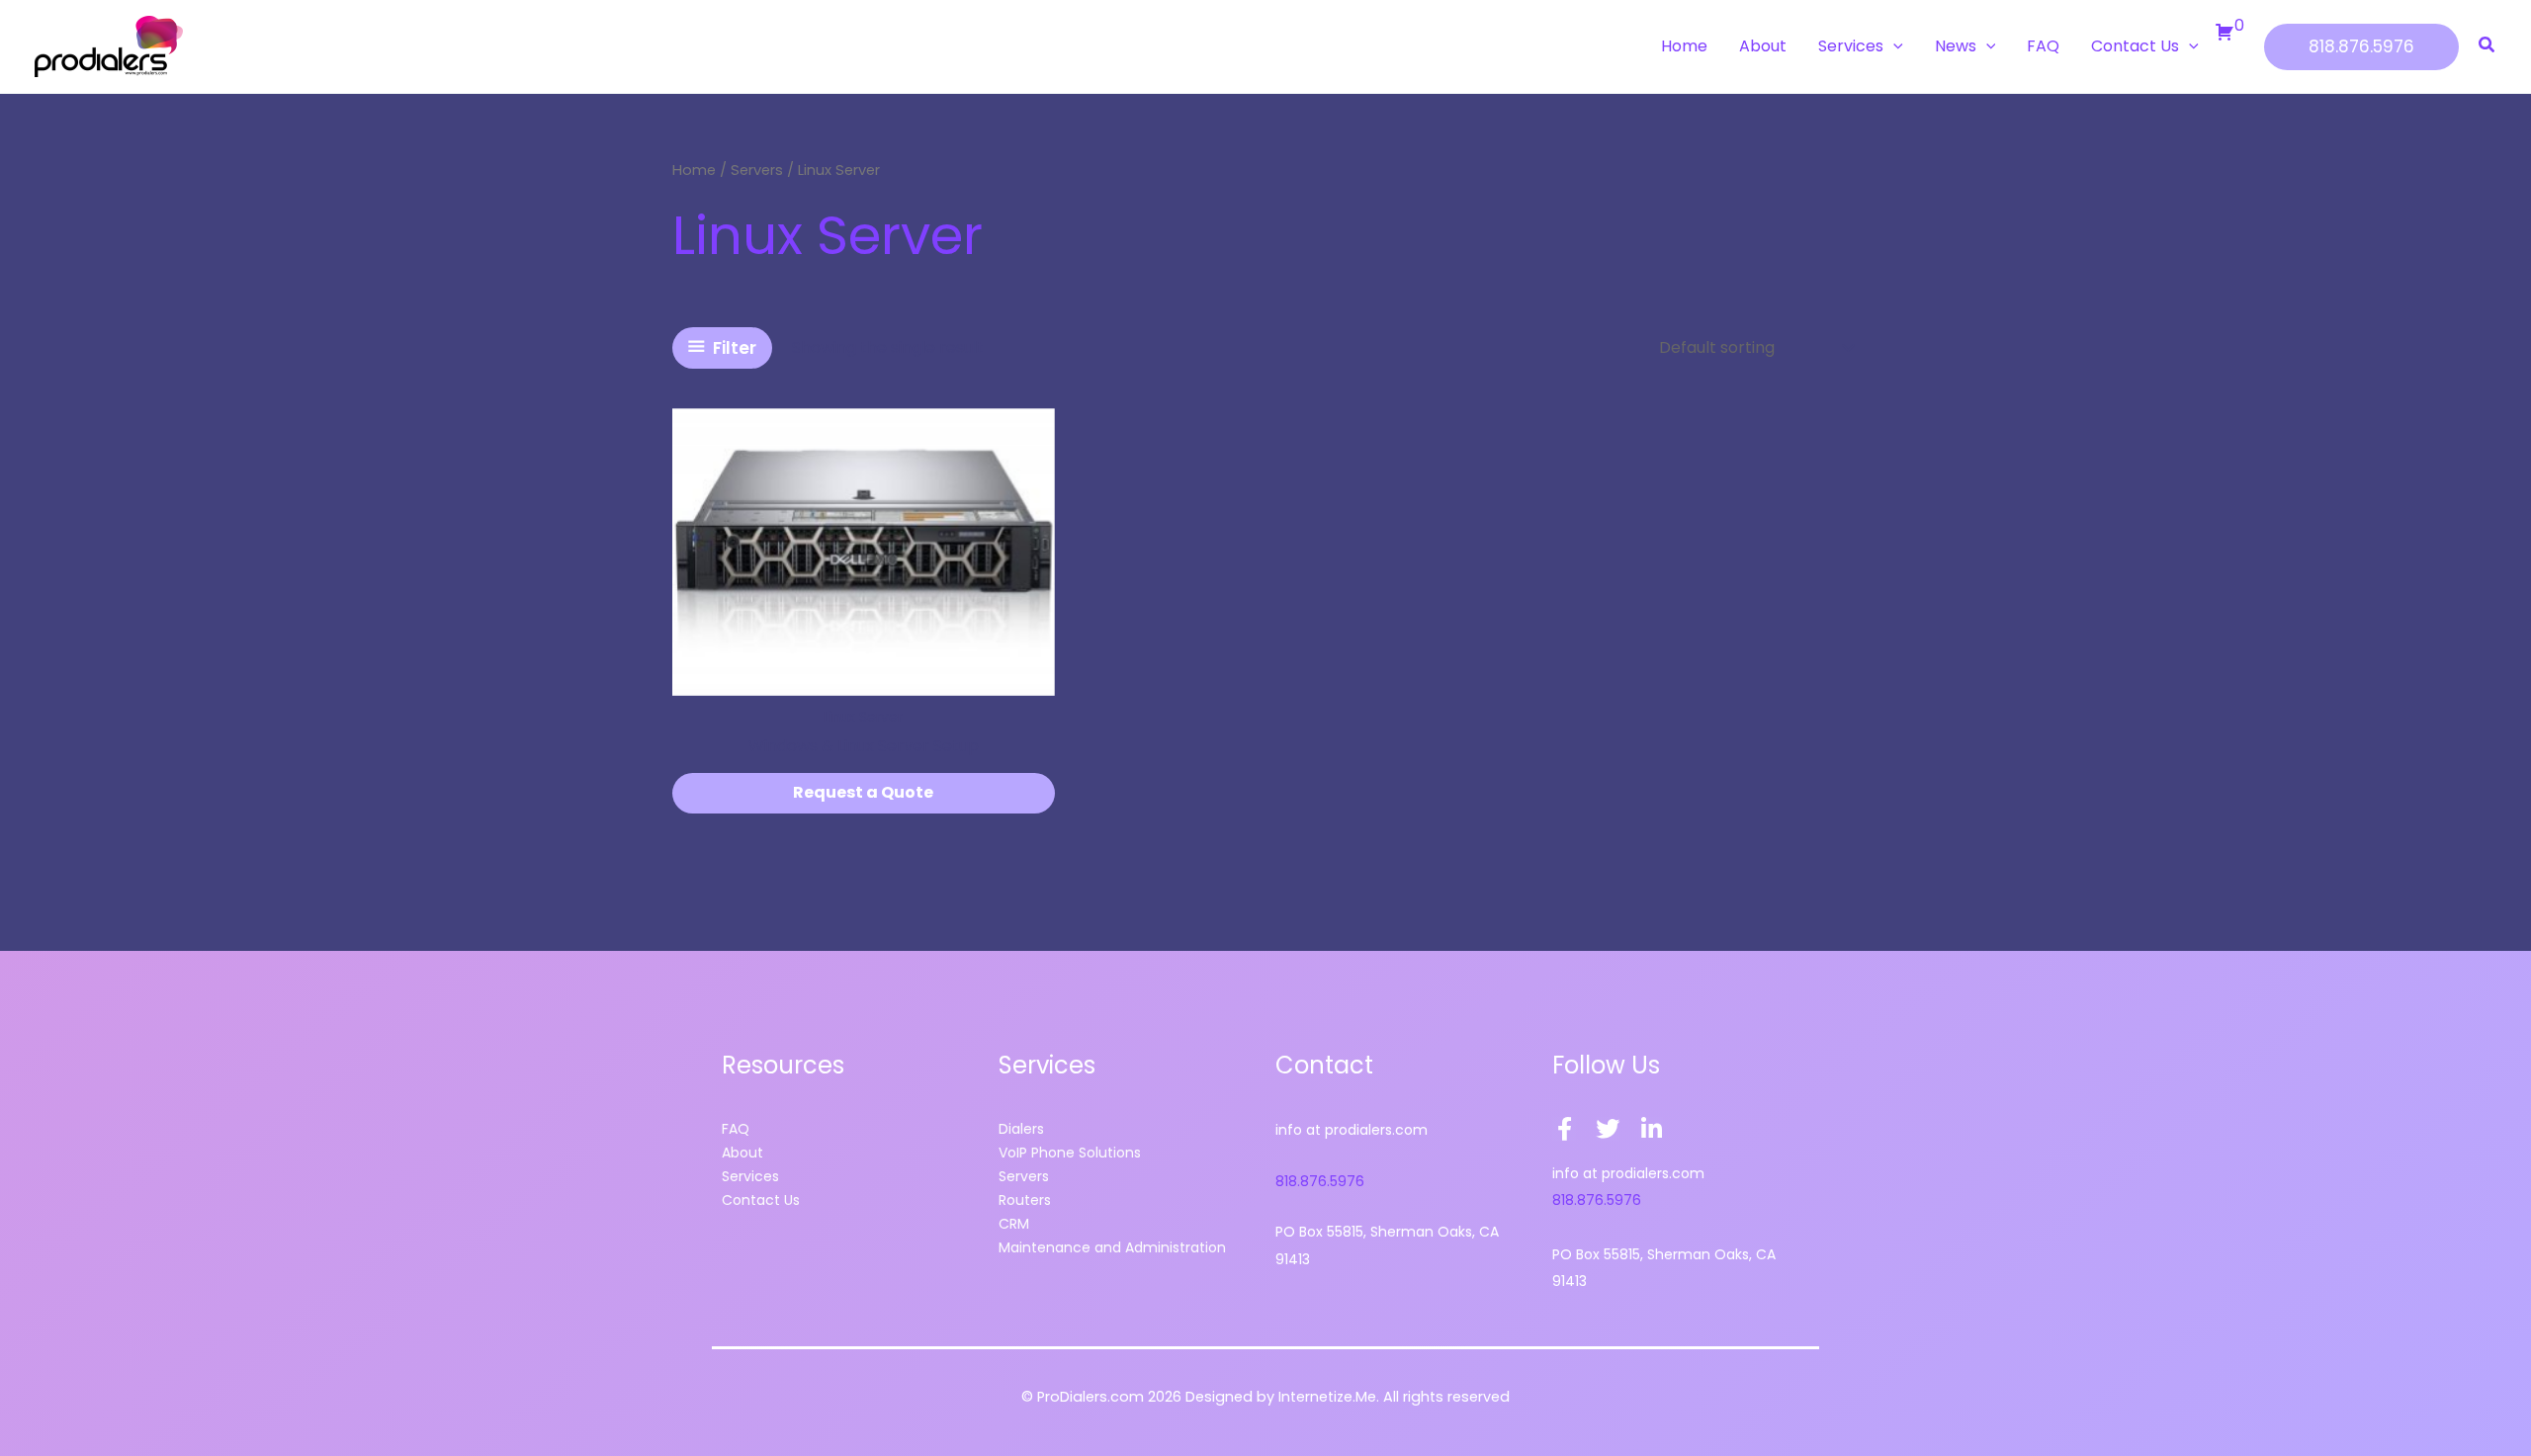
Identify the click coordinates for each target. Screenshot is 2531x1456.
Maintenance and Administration (1112, 1247)
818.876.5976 (1320, 1181)
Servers (757, 170)
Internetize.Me (1327, 1397)
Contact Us (761, 1200)
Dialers (1021, 1129)
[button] (1893, 46)
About (742, 1153)
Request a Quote (863, 792)
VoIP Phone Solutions (1070, 1153)
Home (694, 170)
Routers (1025, 1200)
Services (750, 1176)
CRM (1014, 1224)
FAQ (736, 1129)
